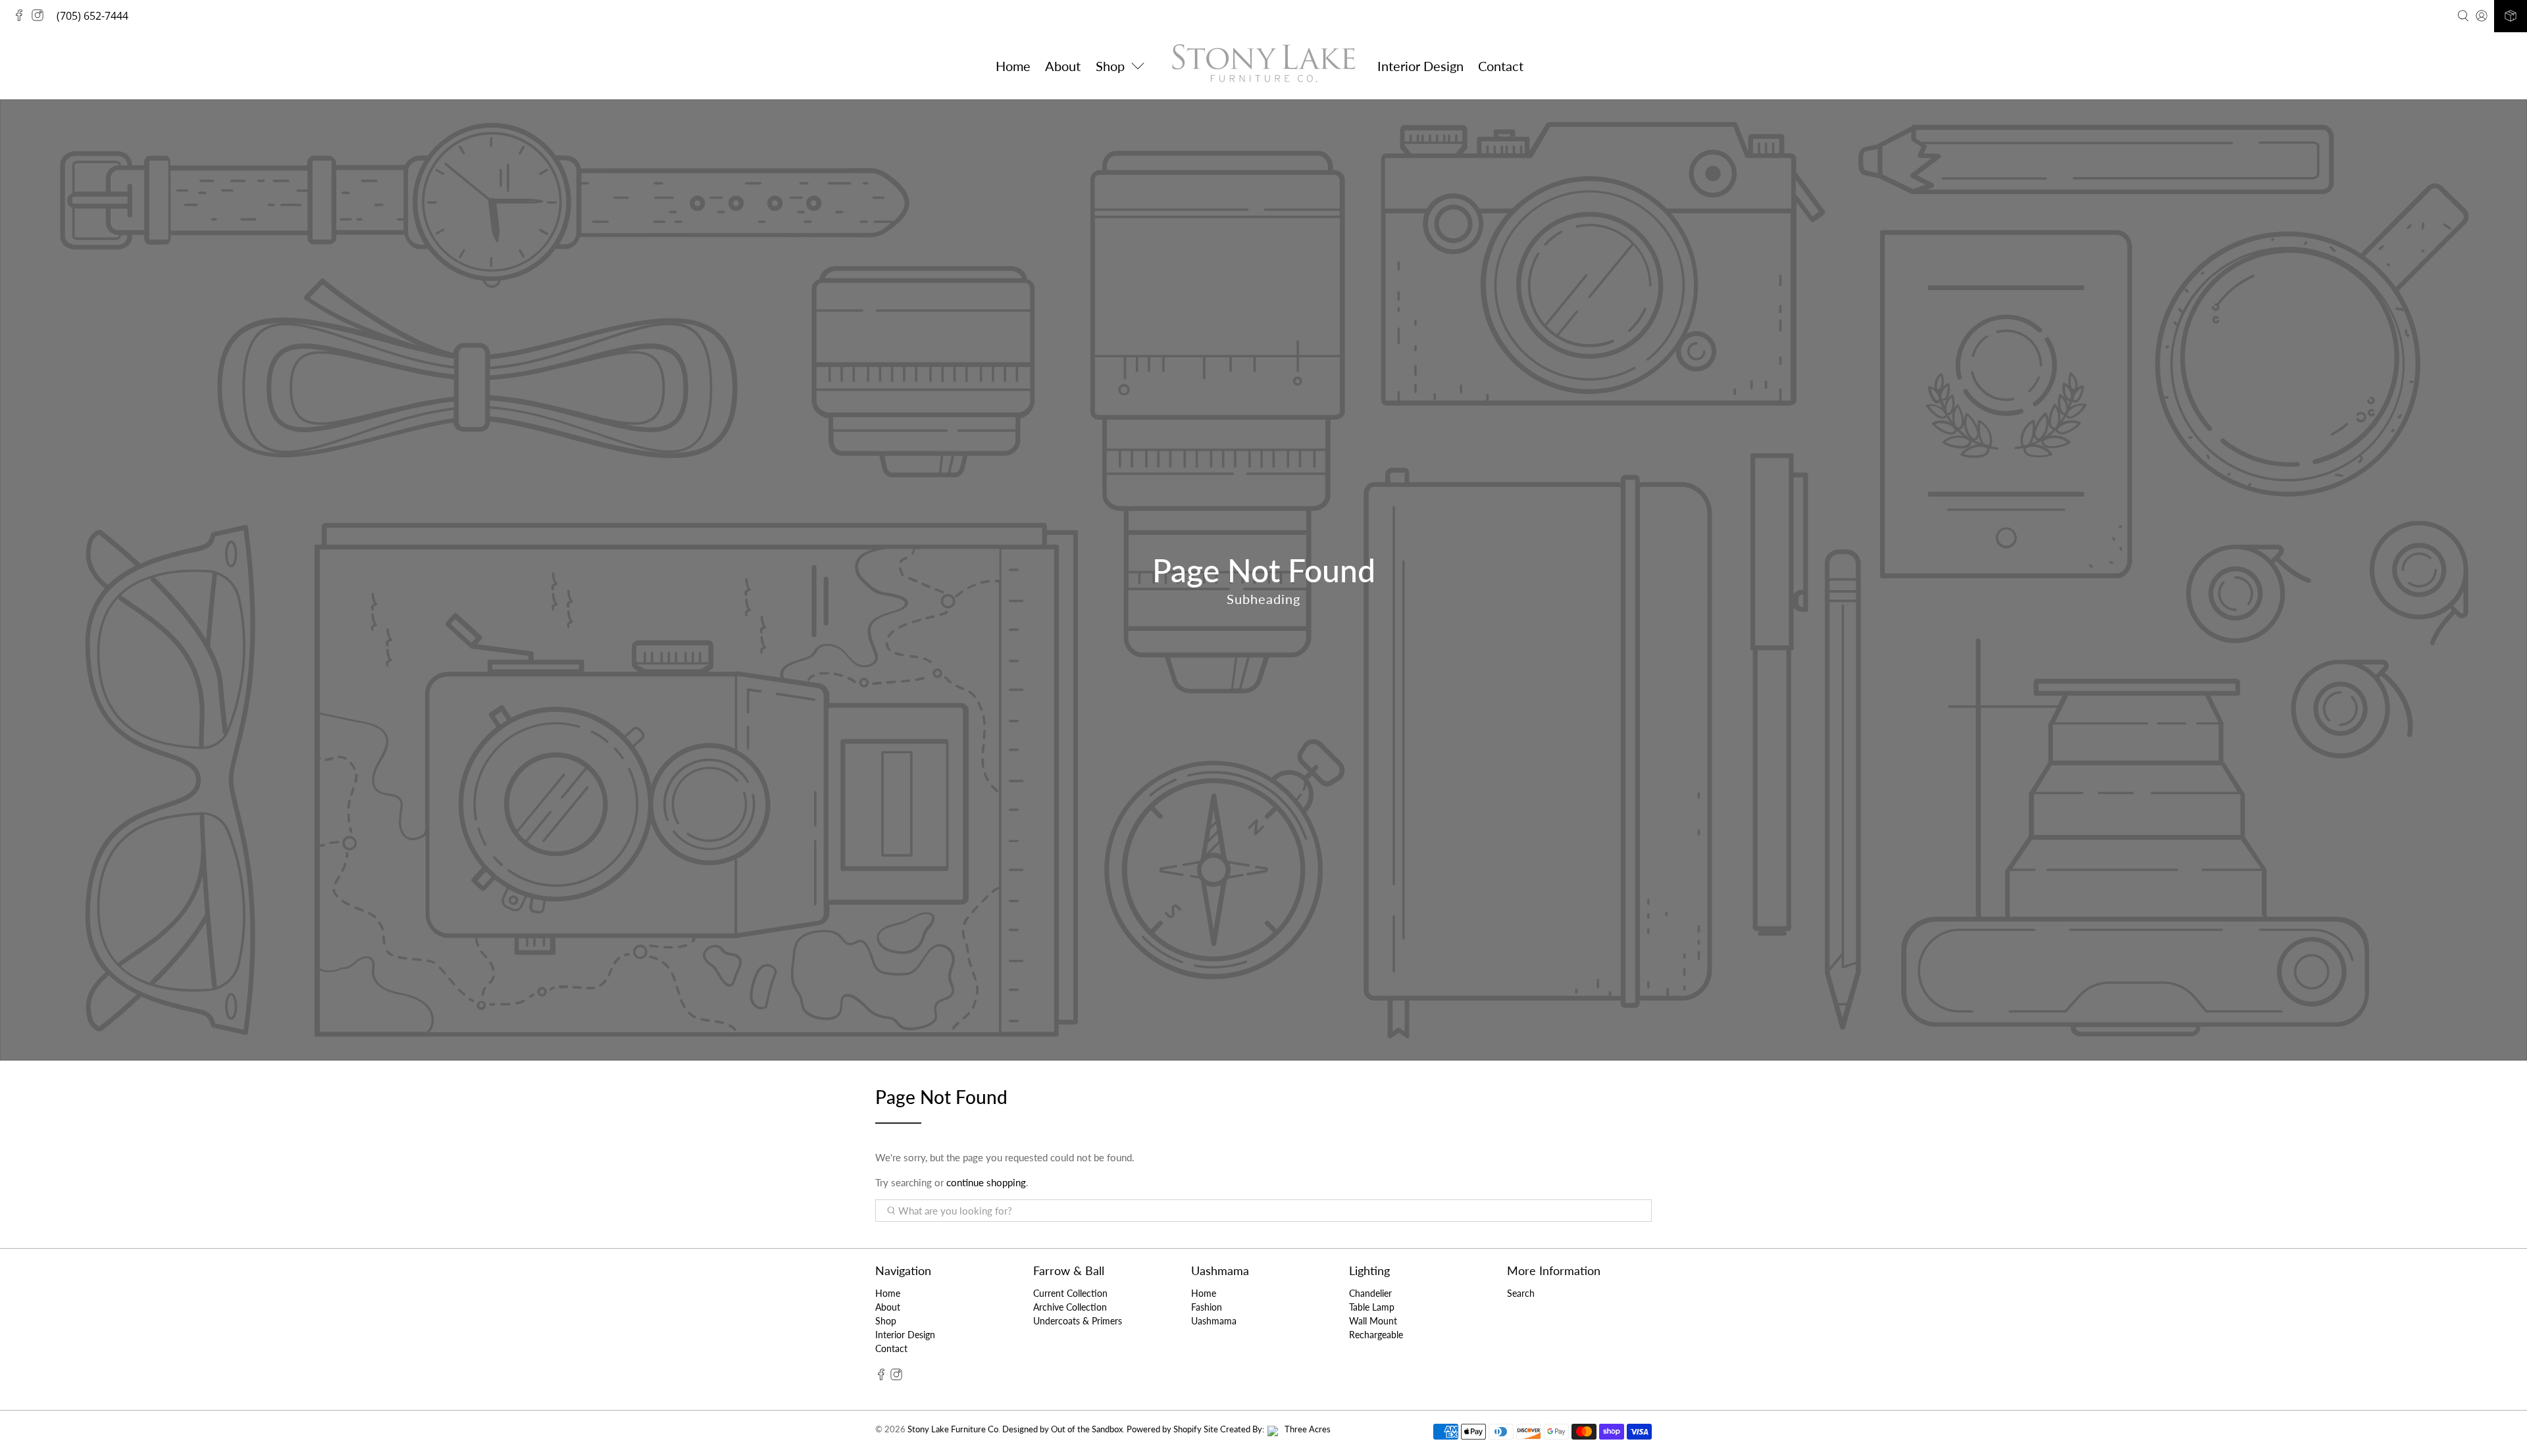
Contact (1501, 66)
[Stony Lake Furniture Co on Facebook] (22, 17)
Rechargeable (1376, 1335)
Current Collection (1070, 1293)
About (1063, 66)
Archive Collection (1070, 1307)
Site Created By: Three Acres (1267, 1429)
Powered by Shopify (1164, 1429)
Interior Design (1420, 66)
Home (1013, 66)
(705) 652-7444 (92, 16)
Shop (886, 1321)
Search (1521, 1293)
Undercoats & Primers (1078, 1321)
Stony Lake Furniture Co (953, 1429)
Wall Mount (1373, 1321)
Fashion (1207, 1307)
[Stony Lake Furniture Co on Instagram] (41, 17)
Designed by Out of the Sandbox (1062, 1429)
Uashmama (1214, 1321)
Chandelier (1370, 1293)
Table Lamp (1372, 1307)
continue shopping (986, 1182)
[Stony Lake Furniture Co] (1263, 65)
